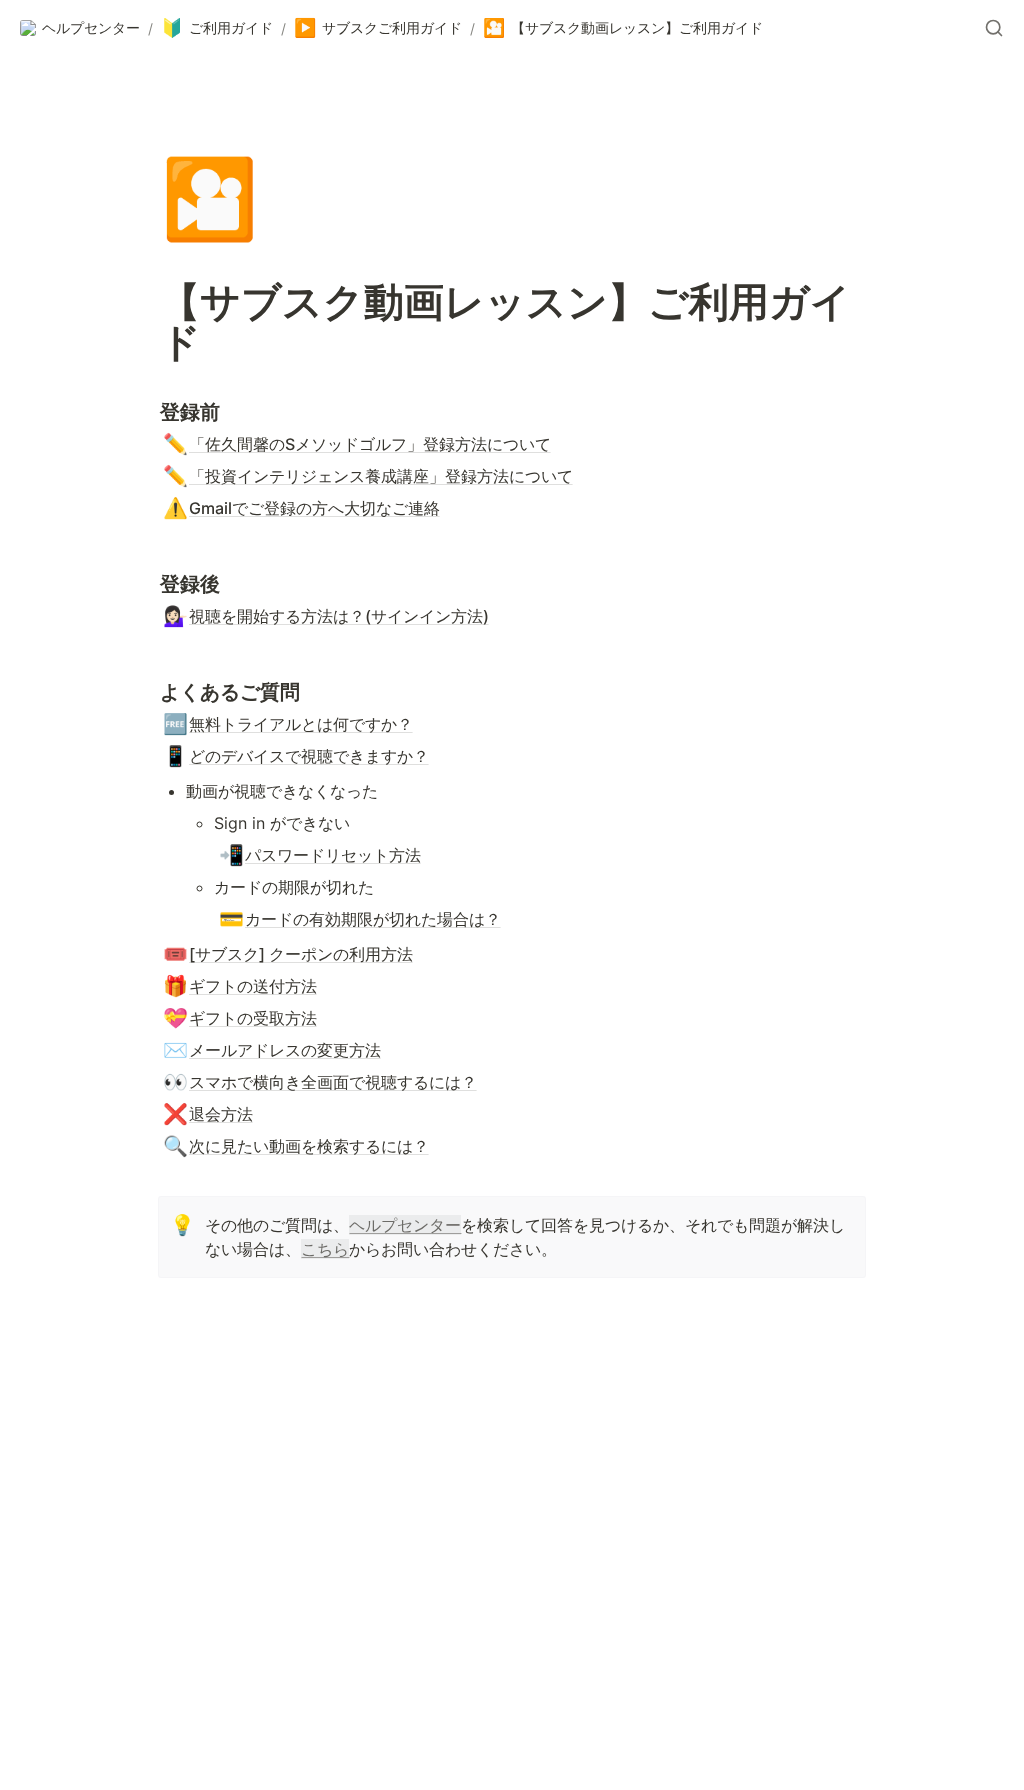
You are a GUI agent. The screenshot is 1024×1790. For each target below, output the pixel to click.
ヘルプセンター (405, 1225)
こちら (325, 1249)
